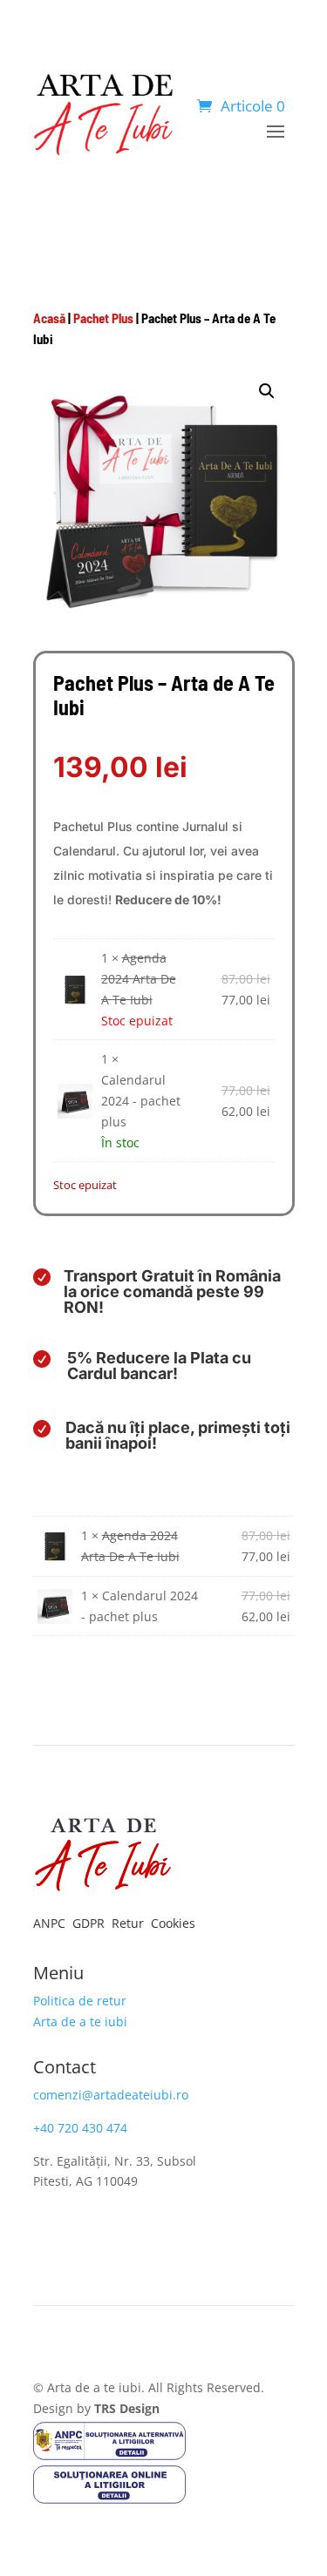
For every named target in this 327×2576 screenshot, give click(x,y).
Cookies (173, 1923)
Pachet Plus (103, 318)
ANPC (51, 1923)
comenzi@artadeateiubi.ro (111, 2095)
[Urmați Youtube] (117, 2232)
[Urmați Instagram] (82, 2232)
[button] (267, 391)
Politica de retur (80, 2001)
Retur (129, 1923)
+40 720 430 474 (80, 2128)
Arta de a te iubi (80, 2022)
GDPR (90, 1923)
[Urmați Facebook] (47, 2232)
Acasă (49, 318)
